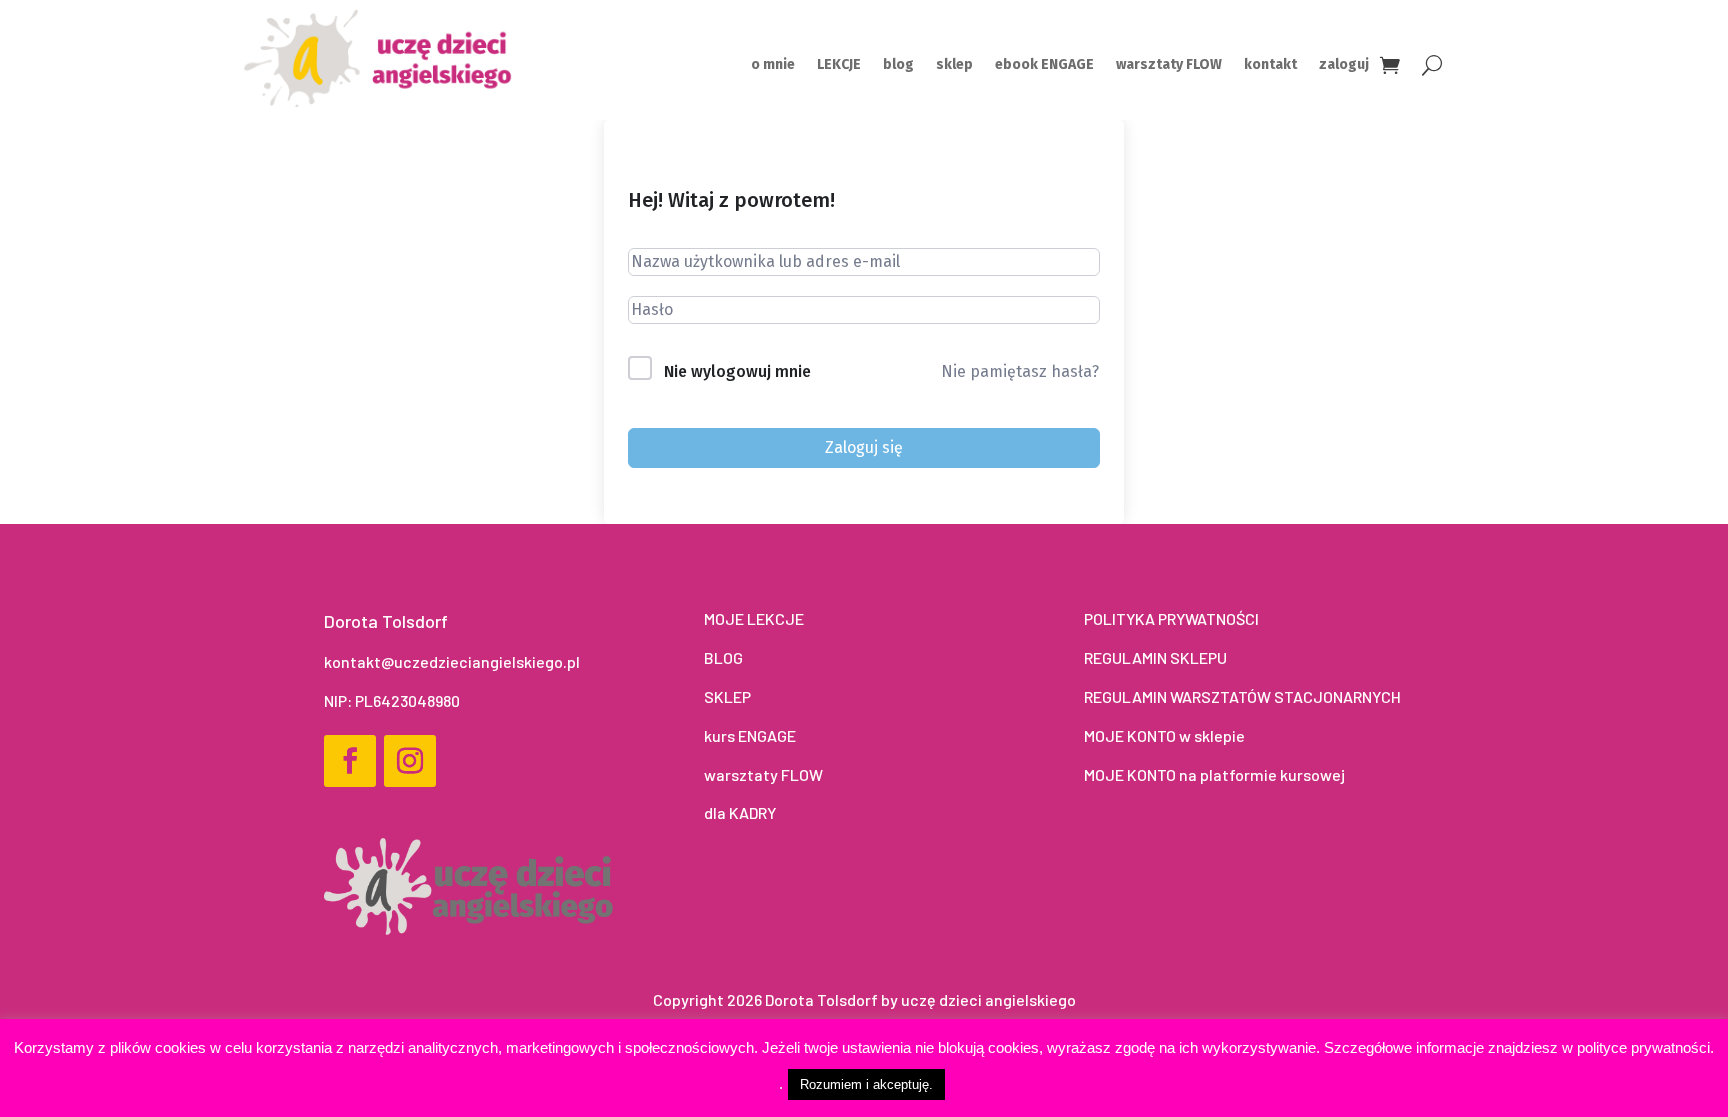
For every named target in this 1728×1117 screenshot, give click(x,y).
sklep (954, 65)
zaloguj (1344, 65)
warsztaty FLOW (1169, 65)
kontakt (1270, 65)
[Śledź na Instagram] (410, 761)
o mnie (773, 65)
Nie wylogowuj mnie (737, 371)
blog (898, 65)
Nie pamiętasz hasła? (1020, 371)
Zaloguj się (864, 447)
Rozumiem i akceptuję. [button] (866, 1084)
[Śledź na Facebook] (350, 761)
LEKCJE (839, 65)
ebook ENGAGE (1044, 65)
